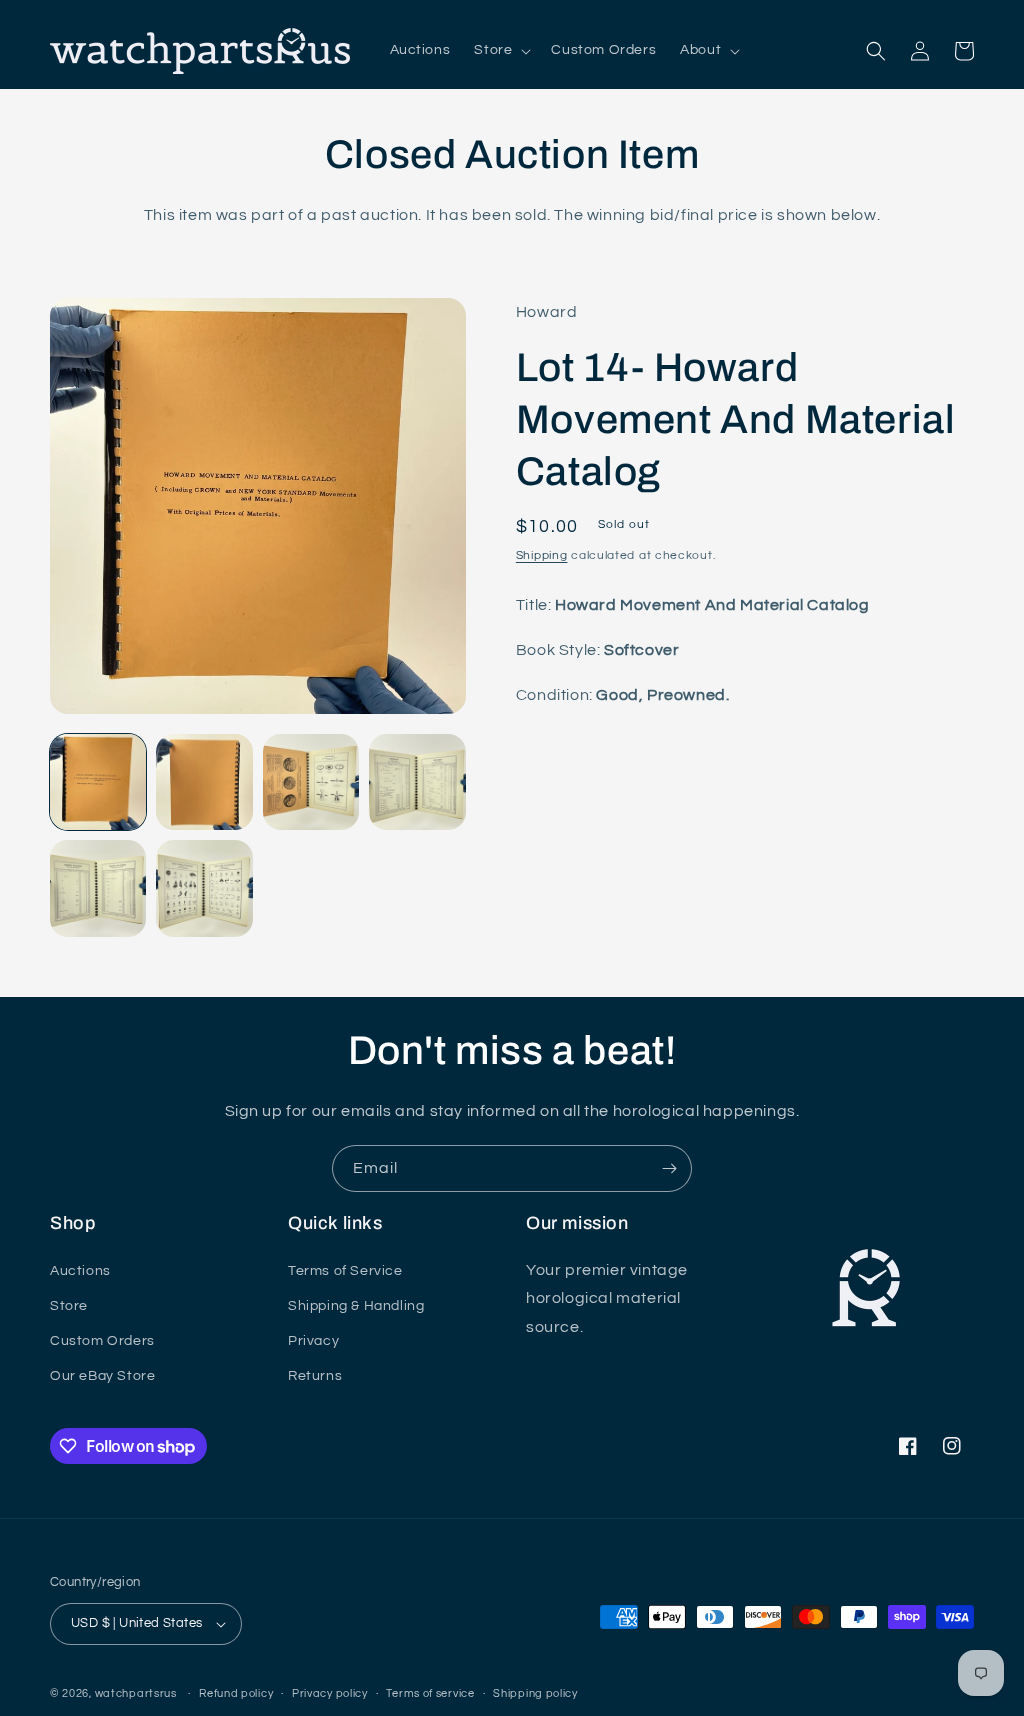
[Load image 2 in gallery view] (204, 782)
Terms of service (430, 1693)
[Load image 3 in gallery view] (311, 782)
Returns (315, 1376)
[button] (500, 50)
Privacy (313, 1341)
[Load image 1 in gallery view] (98, 782)
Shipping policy (535, 1693)
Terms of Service (345, 1271)
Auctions (80, 1271)
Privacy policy (330, 1693)
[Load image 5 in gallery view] (98, 888)
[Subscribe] (669, 1168)
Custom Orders (102, 1341)
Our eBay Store (102, 1376)
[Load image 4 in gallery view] (417, 782)
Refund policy (236, 1693)
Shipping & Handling (356, 1306)
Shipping (542, 555)
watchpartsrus (136, 1693)
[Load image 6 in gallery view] (204, 888)
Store (69, 1306)
